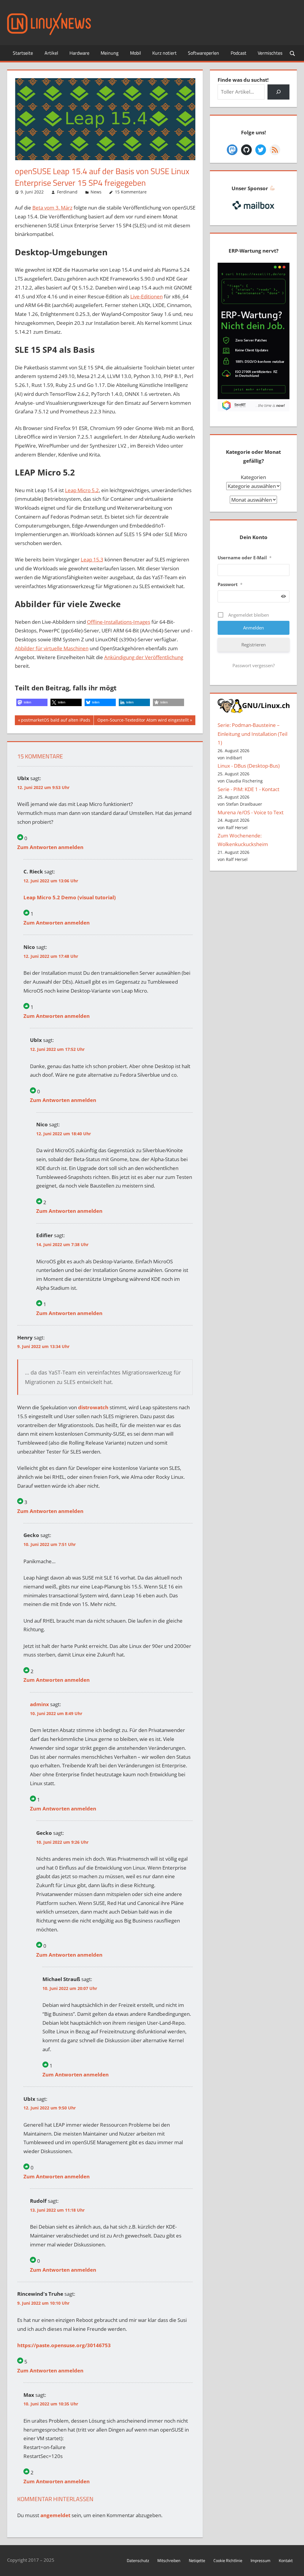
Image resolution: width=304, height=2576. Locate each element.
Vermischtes (270, 53)
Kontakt (286, 2560)
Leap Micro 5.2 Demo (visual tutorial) (70, 897)
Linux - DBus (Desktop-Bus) (249, 766)
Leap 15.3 (92, 559)
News (96, 192)
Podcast (239, 53)
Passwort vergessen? (254, 665)
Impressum (261, 2560)
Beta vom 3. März (52, 208)
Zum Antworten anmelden (50, 847)
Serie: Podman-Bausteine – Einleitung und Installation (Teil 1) (252, 734)
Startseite (23, 53)
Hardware (79, 53)
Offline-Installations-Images (119, 622)
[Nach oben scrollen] (294, 2566)
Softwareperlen (204, 53)
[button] (32, 702)
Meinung (110, 53)
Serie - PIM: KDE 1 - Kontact (248, 789)
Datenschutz (138, 2560)
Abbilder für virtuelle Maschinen (52, 648)
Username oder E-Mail (245, 558)
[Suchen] (278, 92)
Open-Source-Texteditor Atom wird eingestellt (143, 721)
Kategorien (253, 477)
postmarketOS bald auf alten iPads (56, 721)
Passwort (230, 584)
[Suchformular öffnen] (293, 53)
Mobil (136, 53)
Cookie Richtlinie (228, 2560)
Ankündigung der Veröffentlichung (144, 657)
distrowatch (93, 1407)
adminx (39, 1704)
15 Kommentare (131, 192)
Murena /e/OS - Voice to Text (251, 812)
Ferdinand (67, 192)
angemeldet (55, 2515)
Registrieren (254, 645)
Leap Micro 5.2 (82, 490)
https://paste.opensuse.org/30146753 (64, 2345)
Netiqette (197, 2560)
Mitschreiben (169, 2560)
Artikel (51, 53)
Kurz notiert (164, 53)
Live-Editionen (147, 296)
